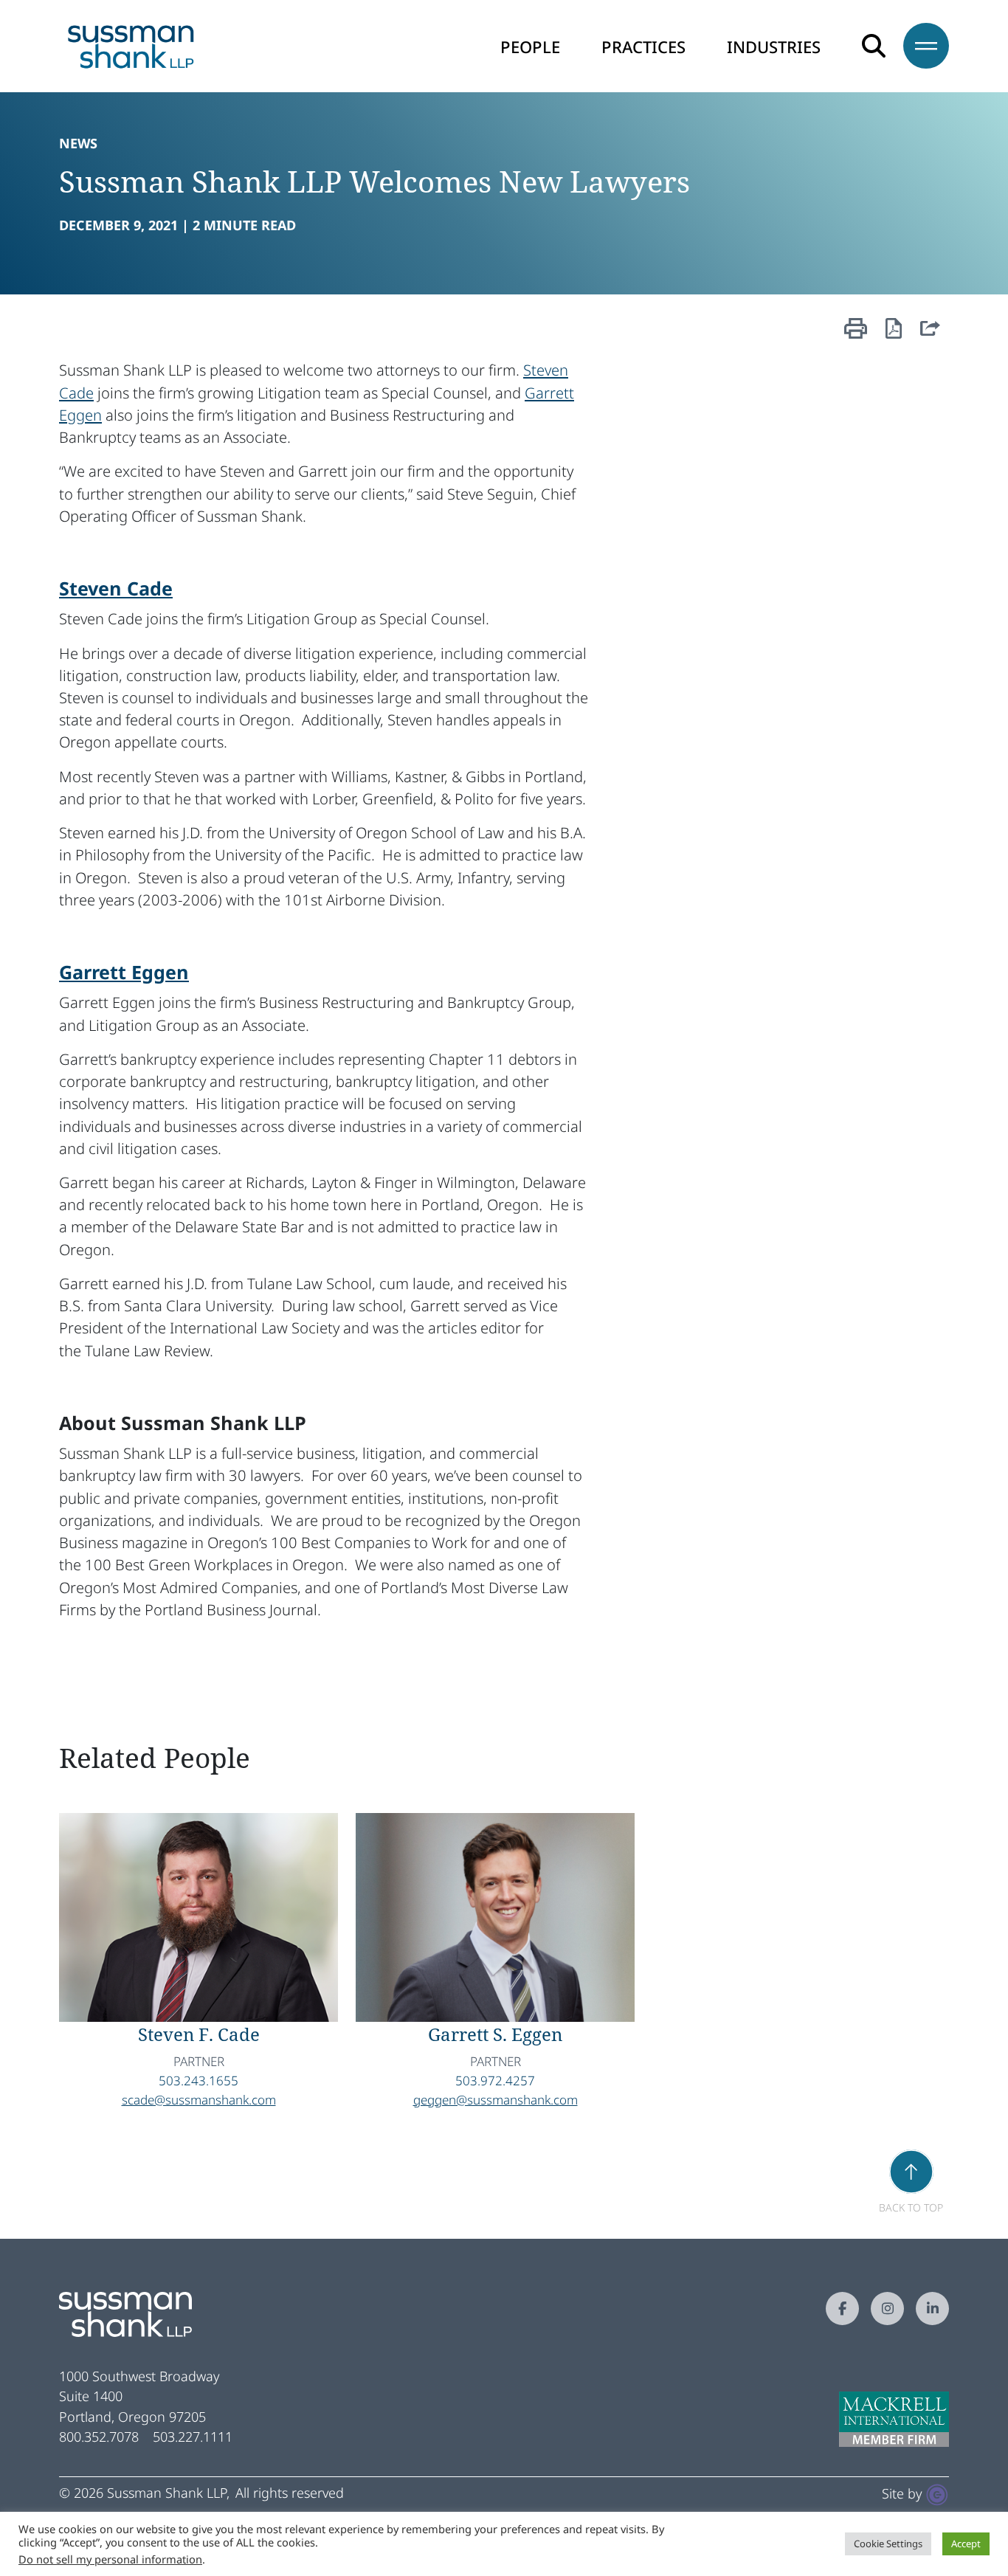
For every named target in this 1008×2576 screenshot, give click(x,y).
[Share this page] (930, 335)
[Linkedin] (932, 2309)
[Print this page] (856, 335)
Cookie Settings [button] (888, 2544)
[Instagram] (887, 2309)
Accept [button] (966, 2544)
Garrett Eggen (124, 972)
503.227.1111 (193, 2437)
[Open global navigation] (917, 46)
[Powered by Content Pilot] (937, 2493)
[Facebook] (842, 2309)
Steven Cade (116, 588)
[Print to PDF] (894, 332)
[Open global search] (874, 46)
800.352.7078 (99, 2437)
